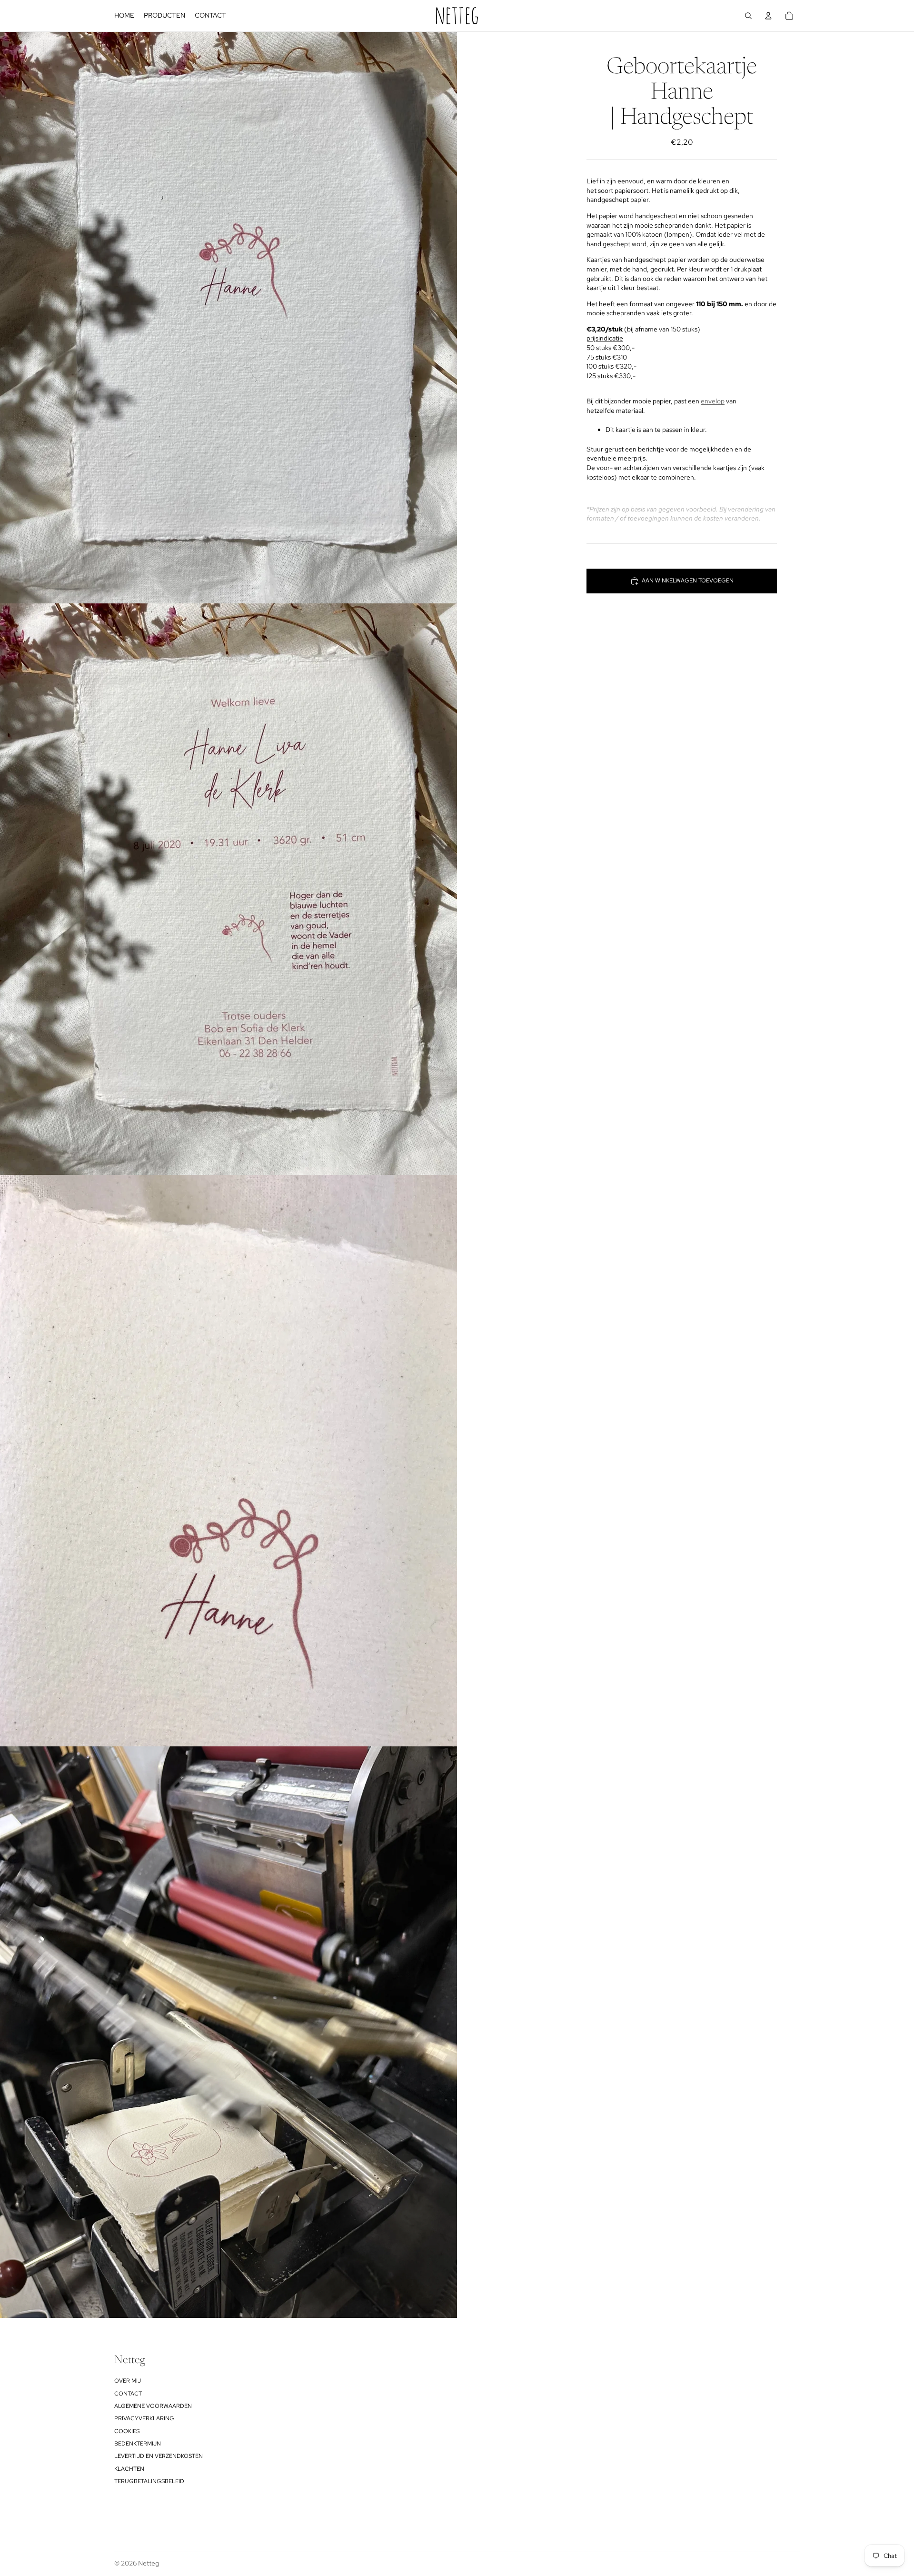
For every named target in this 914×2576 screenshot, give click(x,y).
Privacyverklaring (144, 2418)
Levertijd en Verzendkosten (159, 2456)
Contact (128, 2394)
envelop (713, 401)
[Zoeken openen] (748, 16)
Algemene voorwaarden (153, 2406)
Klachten (129, 2469)
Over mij (128, 2381)
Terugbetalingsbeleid (149, 2481)
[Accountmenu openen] (768, 16)
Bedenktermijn (138, 2444)
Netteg (149, 2563)
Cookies (127, 2431)
